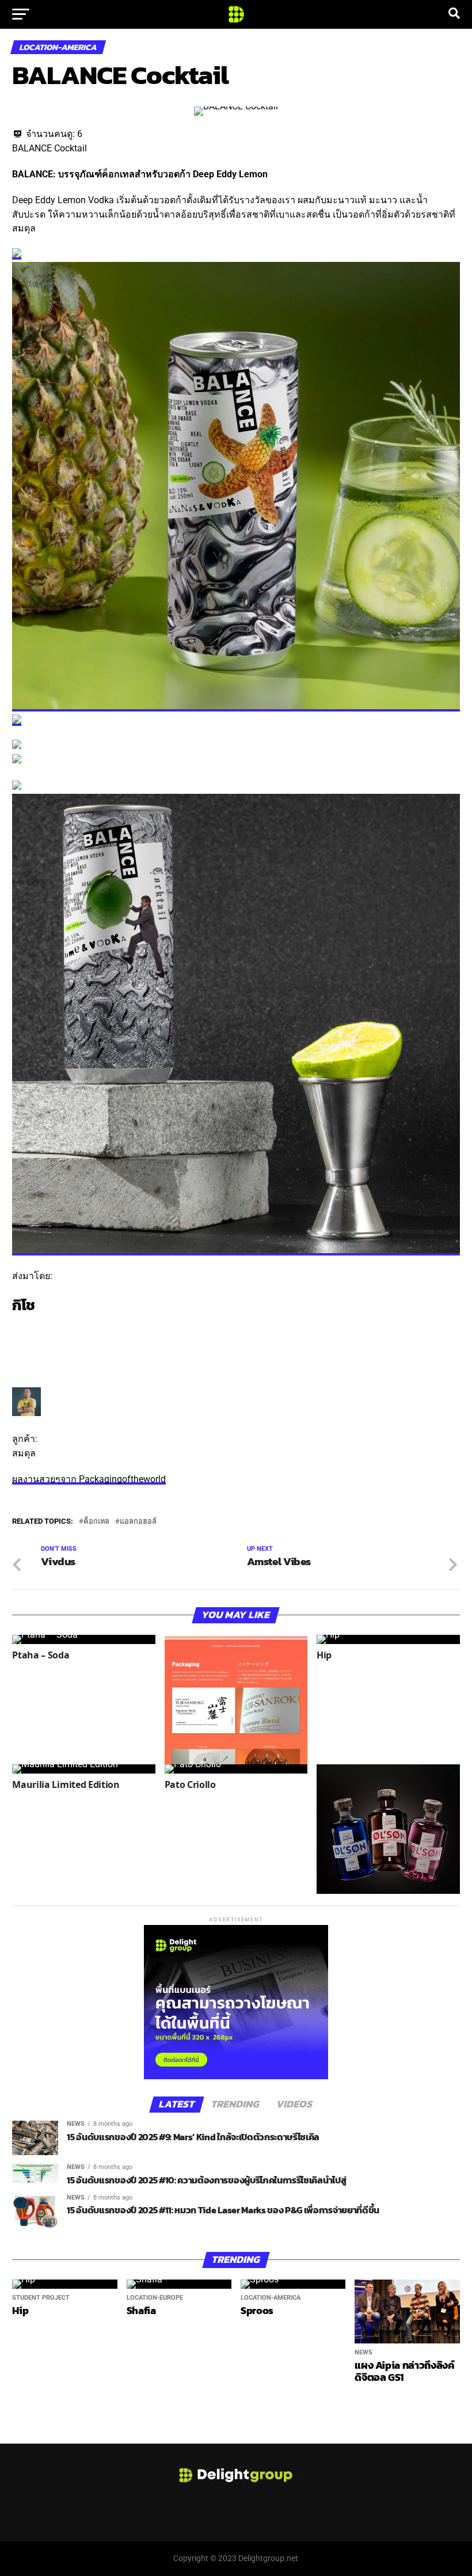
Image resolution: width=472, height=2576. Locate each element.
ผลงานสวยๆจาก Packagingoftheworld (89, 1479)
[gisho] (26, 1413)
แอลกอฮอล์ (138, 1522)
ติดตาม (26, 1328)
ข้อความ (30, 1343)
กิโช (23, 1305)
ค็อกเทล (96, 1522)
